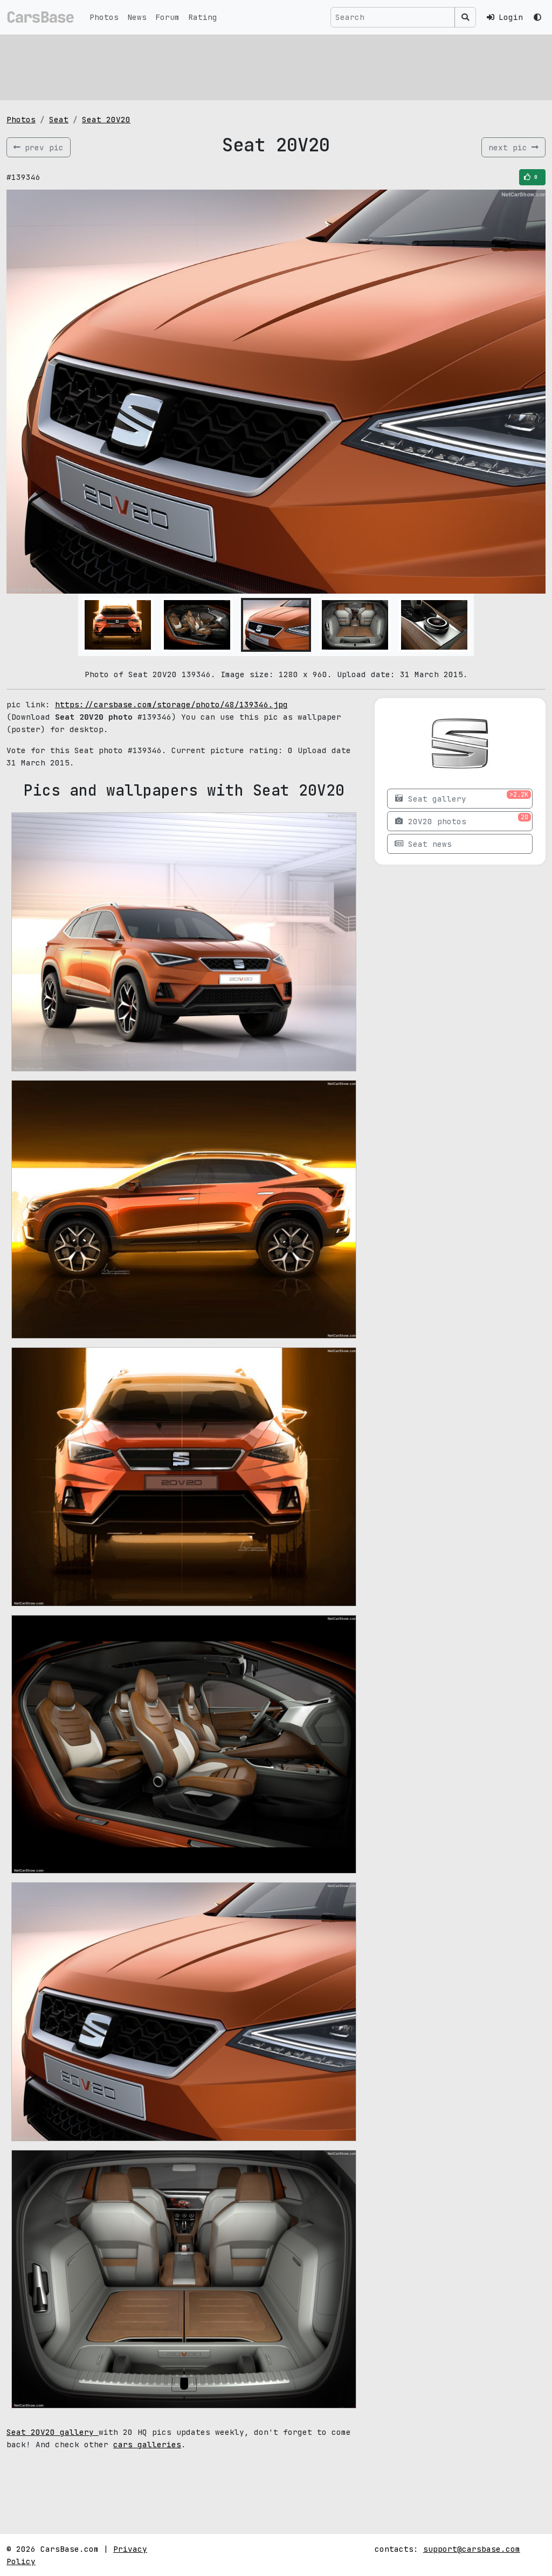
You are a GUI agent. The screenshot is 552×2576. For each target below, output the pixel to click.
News (137, 17)
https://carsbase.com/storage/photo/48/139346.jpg (171, 704)
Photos (104, 17)
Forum (167, 17)
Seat (59, 119)
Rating (203, 17)
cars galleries (147, 2444)
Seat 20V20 (106, 119)
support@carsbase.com (472, 2549)
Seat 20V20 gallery (53, 2432)
